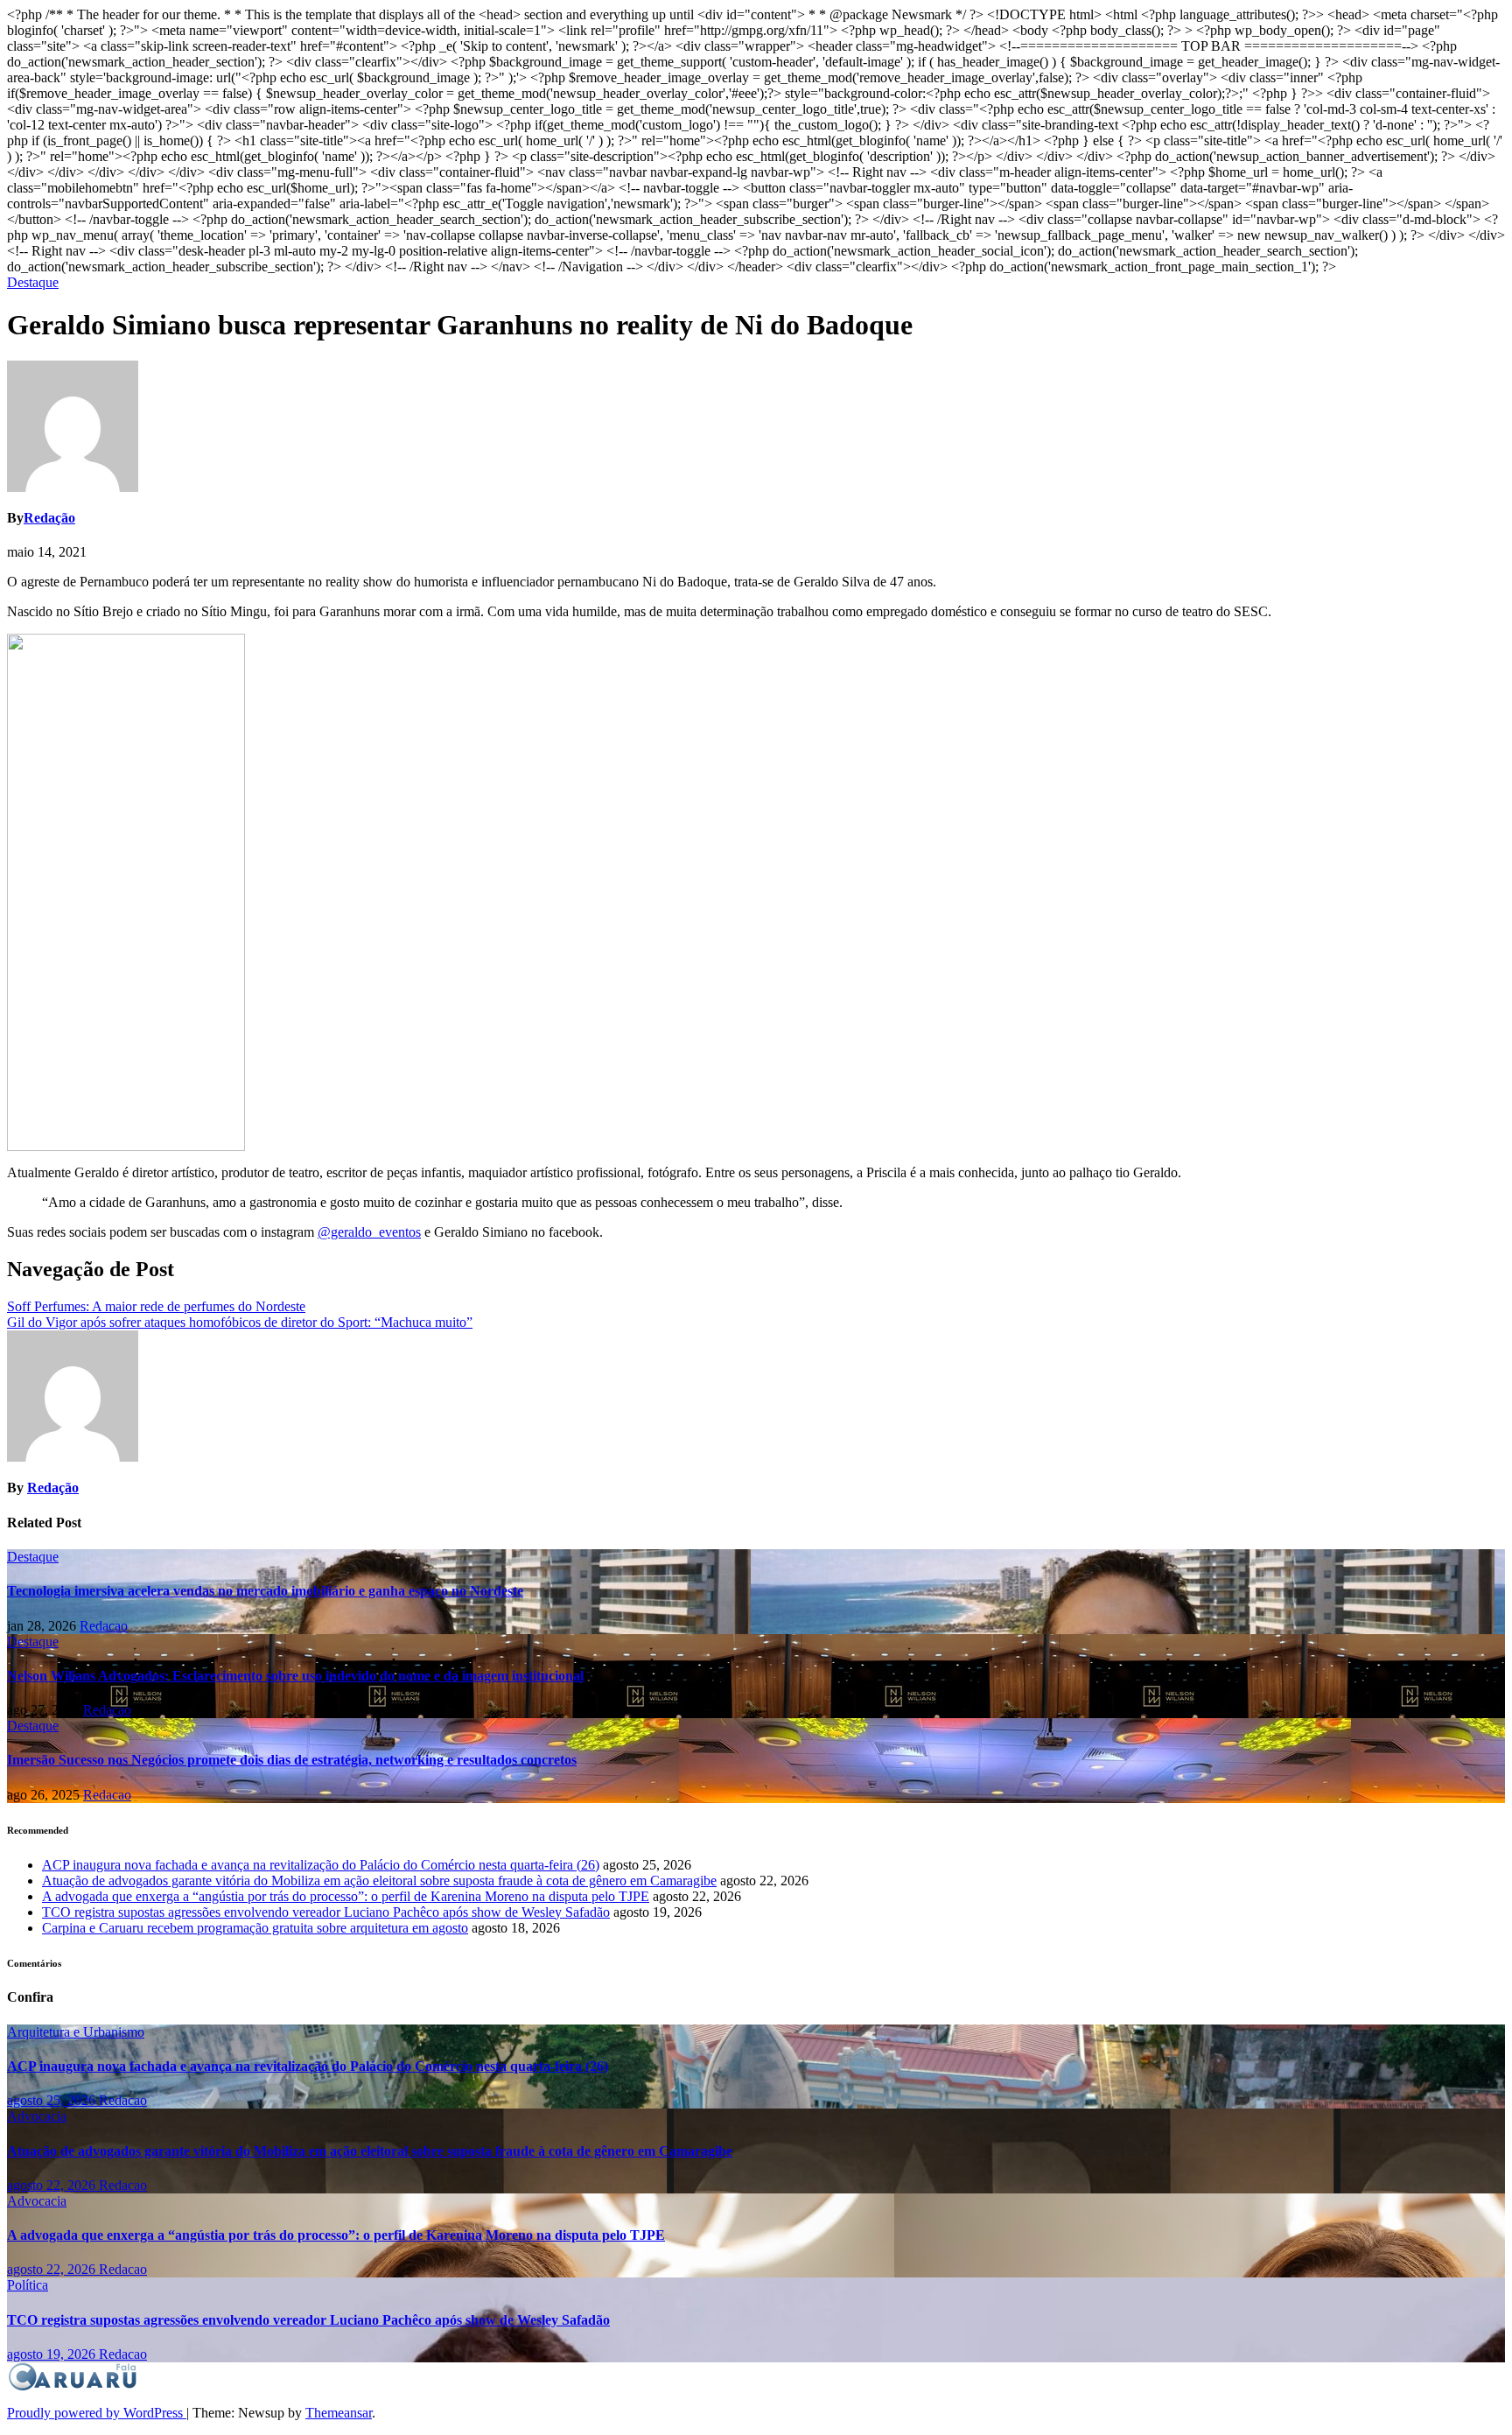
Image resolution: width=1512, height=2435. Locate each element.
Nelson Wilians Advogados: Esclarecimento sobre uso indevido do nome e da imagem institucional (295, 1676)
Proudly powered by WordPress (97, 2413)
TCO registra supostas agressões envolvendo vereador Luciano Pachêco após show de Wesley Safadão (326, 1912)
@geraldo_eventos (369, 1232)
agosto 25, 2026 (53, 2100)
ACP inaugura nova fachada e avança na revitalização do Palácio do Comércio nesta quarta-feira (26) (321, 1865)
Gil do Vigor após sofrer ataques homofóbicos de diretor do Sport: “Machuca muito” (240, 1322)
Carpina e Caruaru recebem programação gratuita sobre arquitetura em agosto (255, 1928)
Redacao (104, 1626)
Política (28, 2285)
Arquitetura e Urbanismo (76, 2032)
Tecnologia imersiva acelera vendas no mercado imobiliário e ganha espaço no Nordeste (265, 1591)
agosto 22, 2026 (53, 2185)
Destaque (33, 282)
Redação (49, 518)
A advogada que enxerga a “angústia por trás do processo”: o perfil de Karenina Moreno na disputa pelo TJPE (346, 1896)
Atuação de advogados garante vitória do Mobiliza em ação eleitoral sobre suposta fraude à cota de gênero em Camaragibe (379, 1881)
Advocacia (37, 2116)
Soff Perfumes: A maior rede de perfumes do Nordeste (156, 1306)
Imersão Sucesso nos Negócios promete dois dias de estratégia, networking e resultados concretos (292, 1760)
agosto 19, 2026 (53, 2354)
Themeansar (339, 2413)
